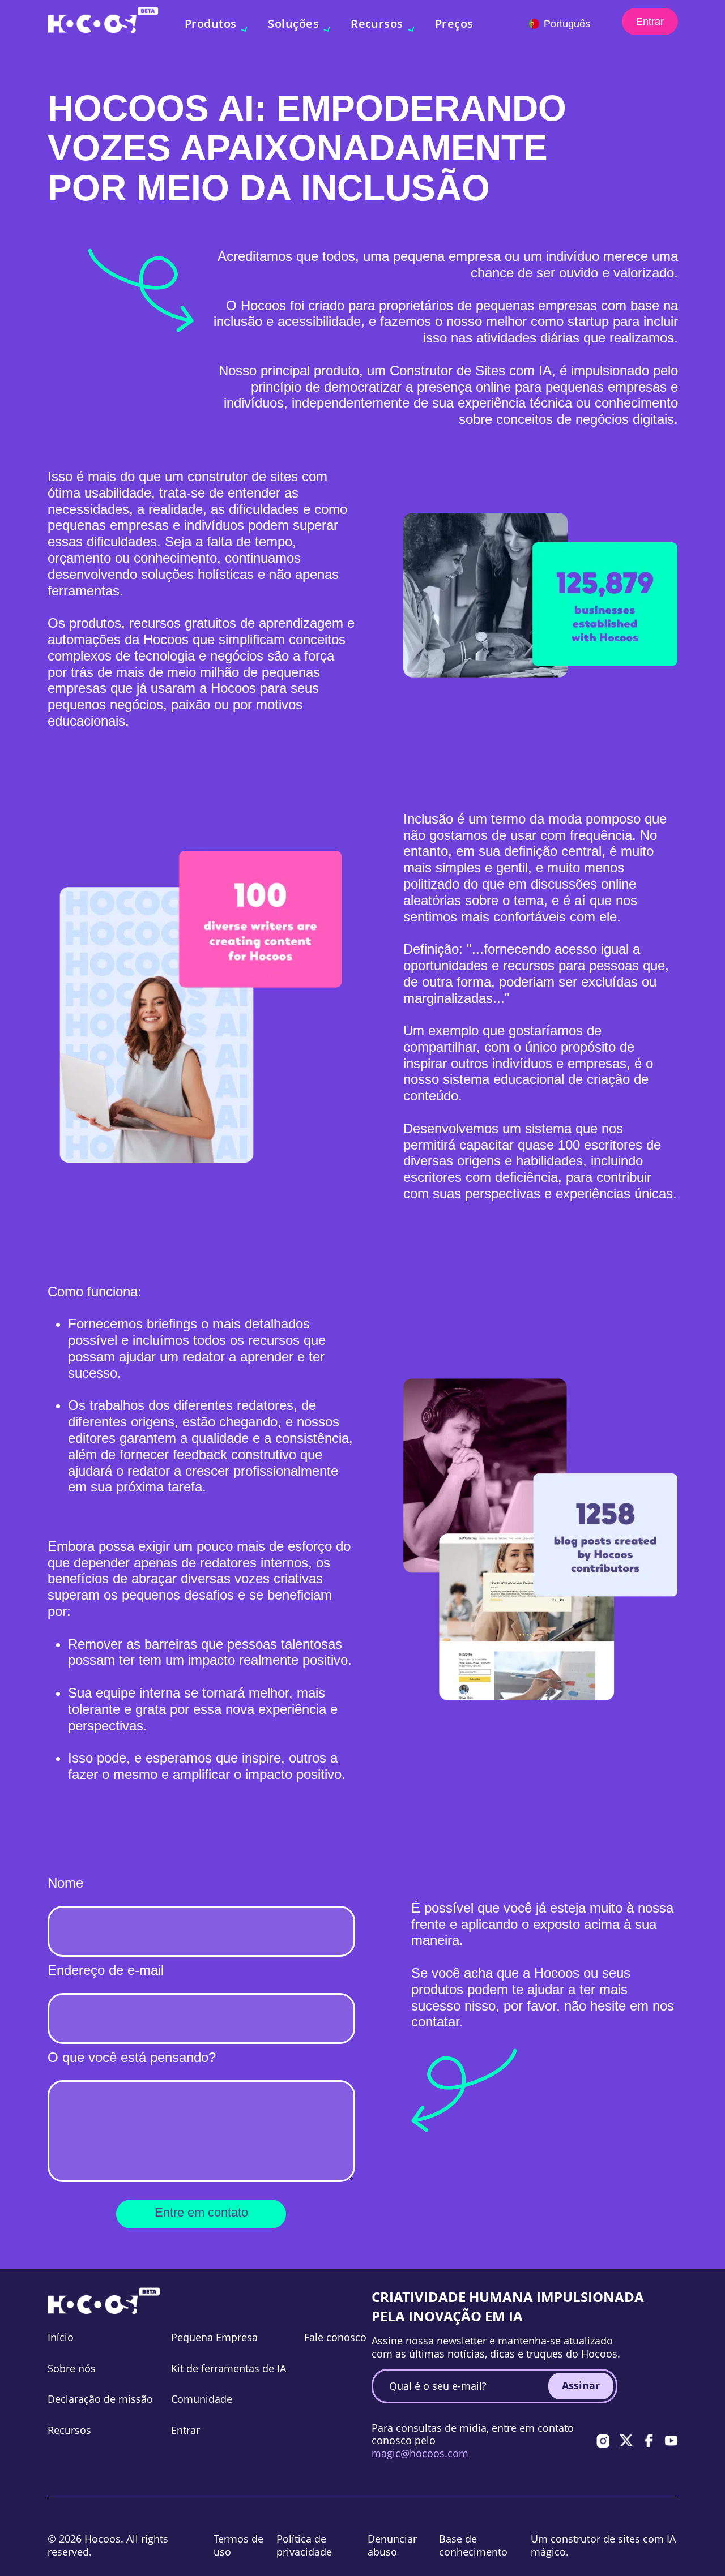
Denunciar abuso (392, 2545)
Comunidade (202, 2399)
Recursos (69, 2430)
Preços (454, 23)
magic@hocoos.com (420, 2453)
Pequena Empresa (214, 2337)
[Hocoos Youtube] (671, 2441)
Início (61, 2337)
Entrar (650, 22)
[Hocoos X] (626, 2441)
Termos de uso (238, 2545)
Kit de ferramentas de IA (229, 2368)
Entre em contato (201, 2212)
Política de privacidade (304, 2545)
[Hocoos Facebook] (649, 2441)
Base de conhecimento (473, 2545)
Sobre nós (72, 2368)
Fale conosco (335, 2337)
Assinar (581, 2385)
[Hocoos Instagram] (603, 2441)
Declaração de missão (100, 2399)
